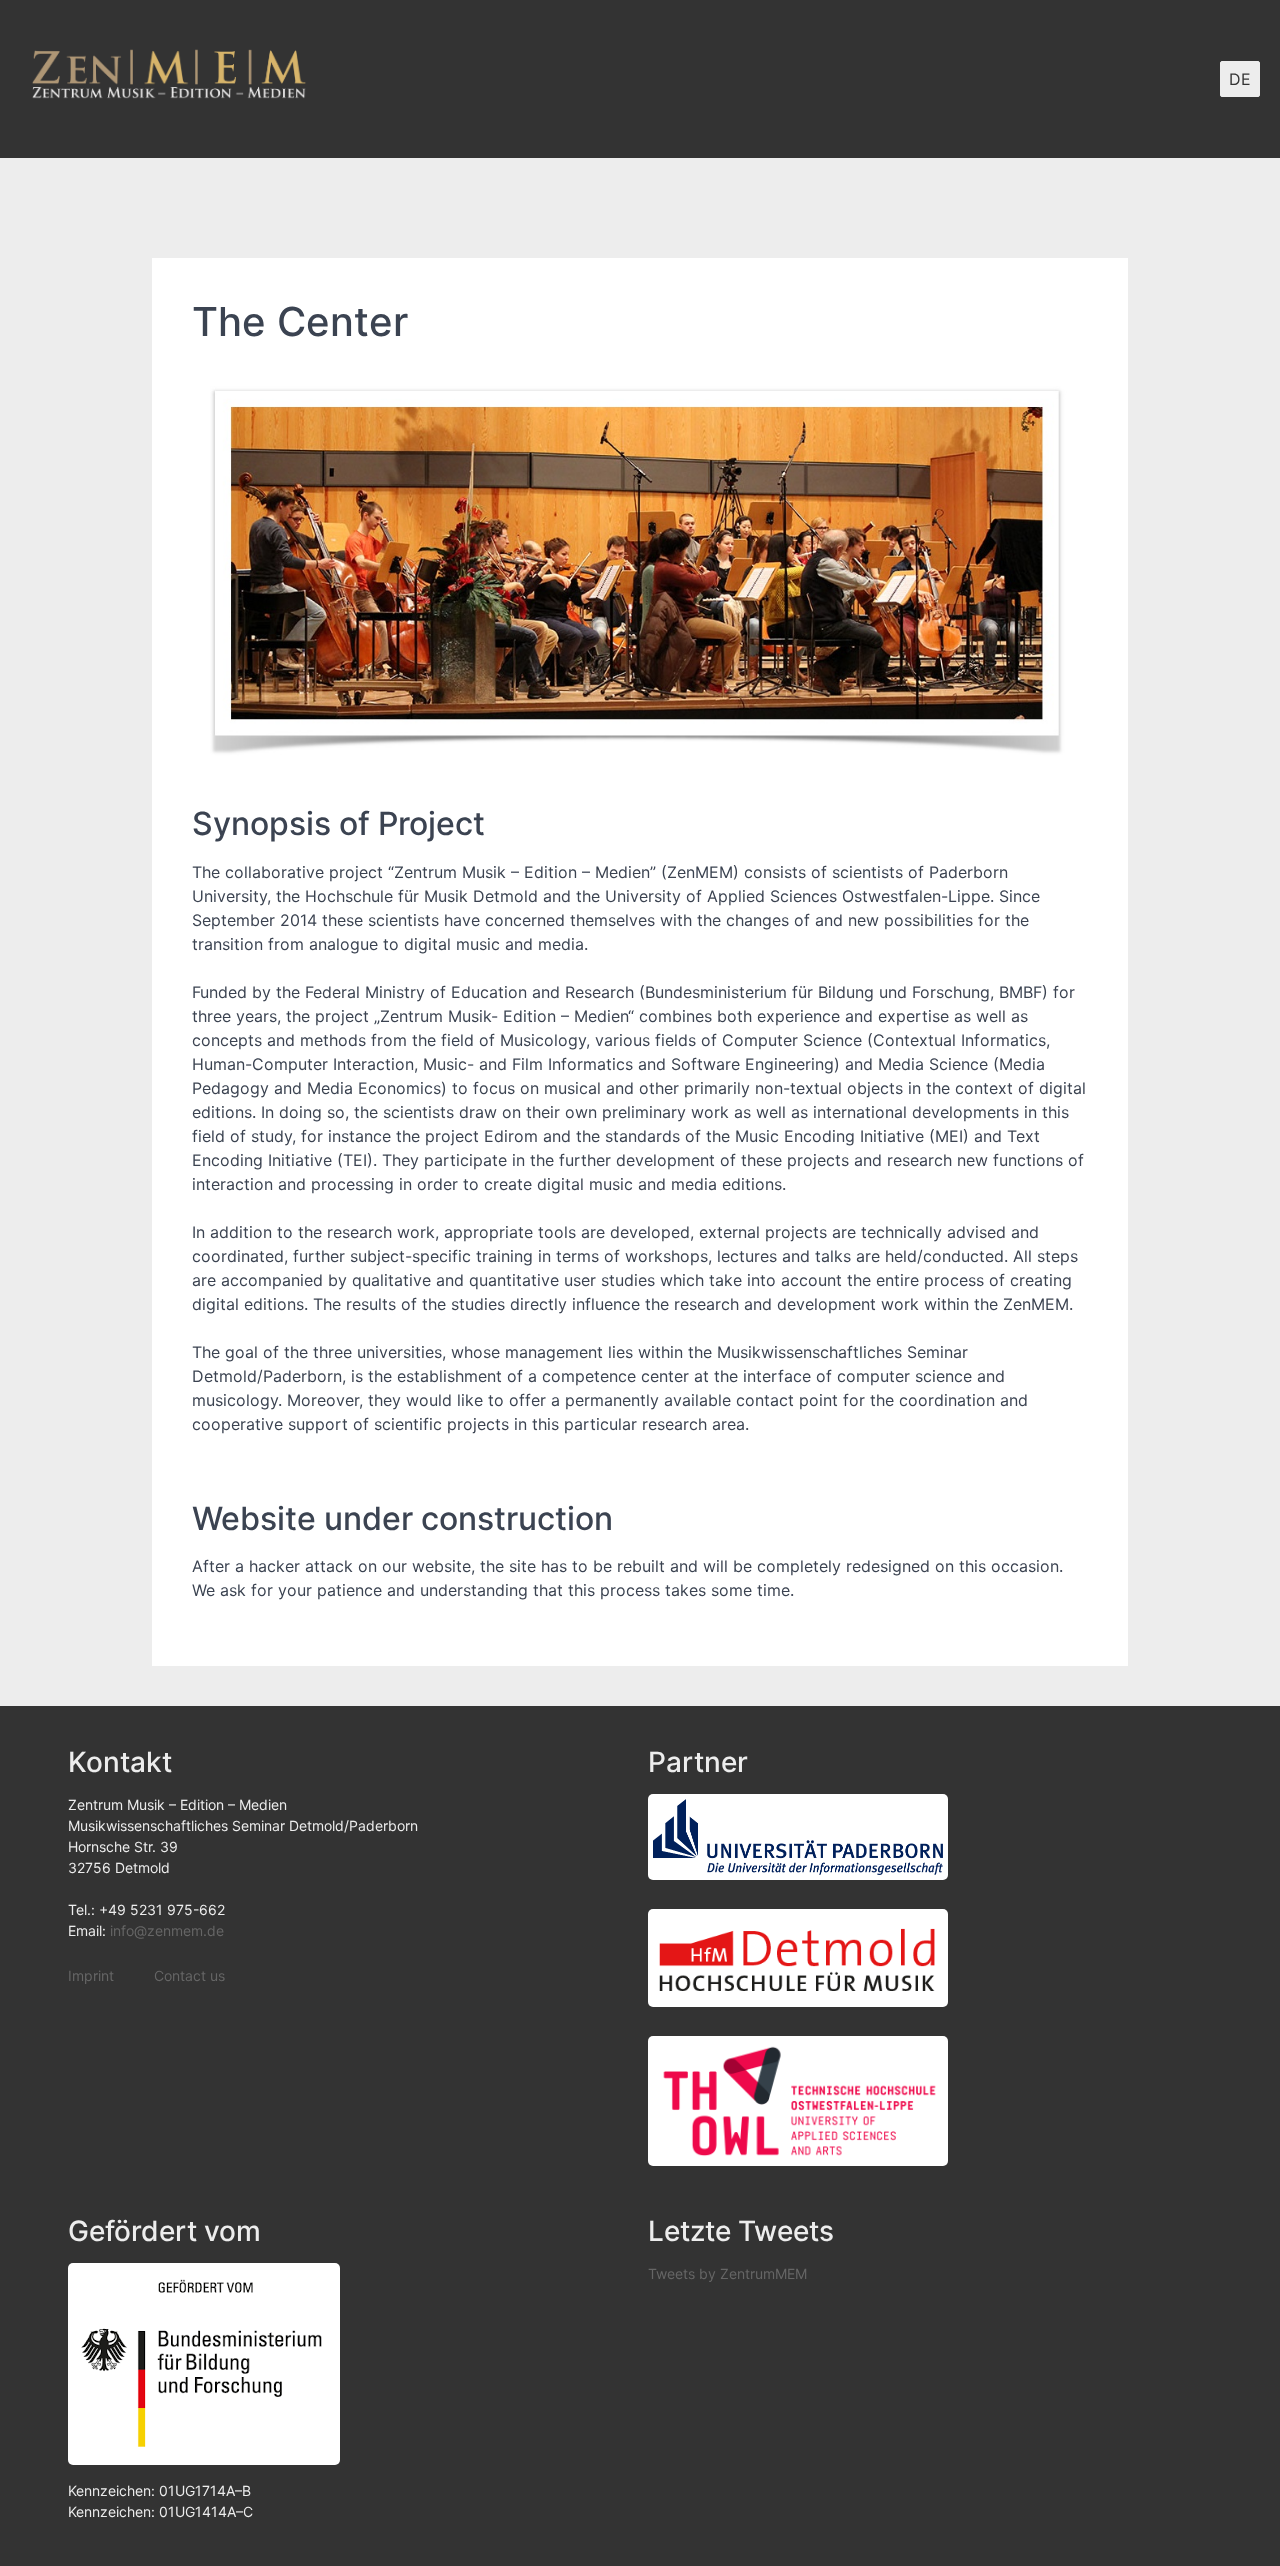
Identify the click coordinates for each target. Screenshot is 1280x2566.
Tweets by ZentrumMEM (727, 2273)
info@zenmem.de (167, 1930)
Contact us (189, 1975)
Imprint (91, 1975)
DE (1240, 79)
